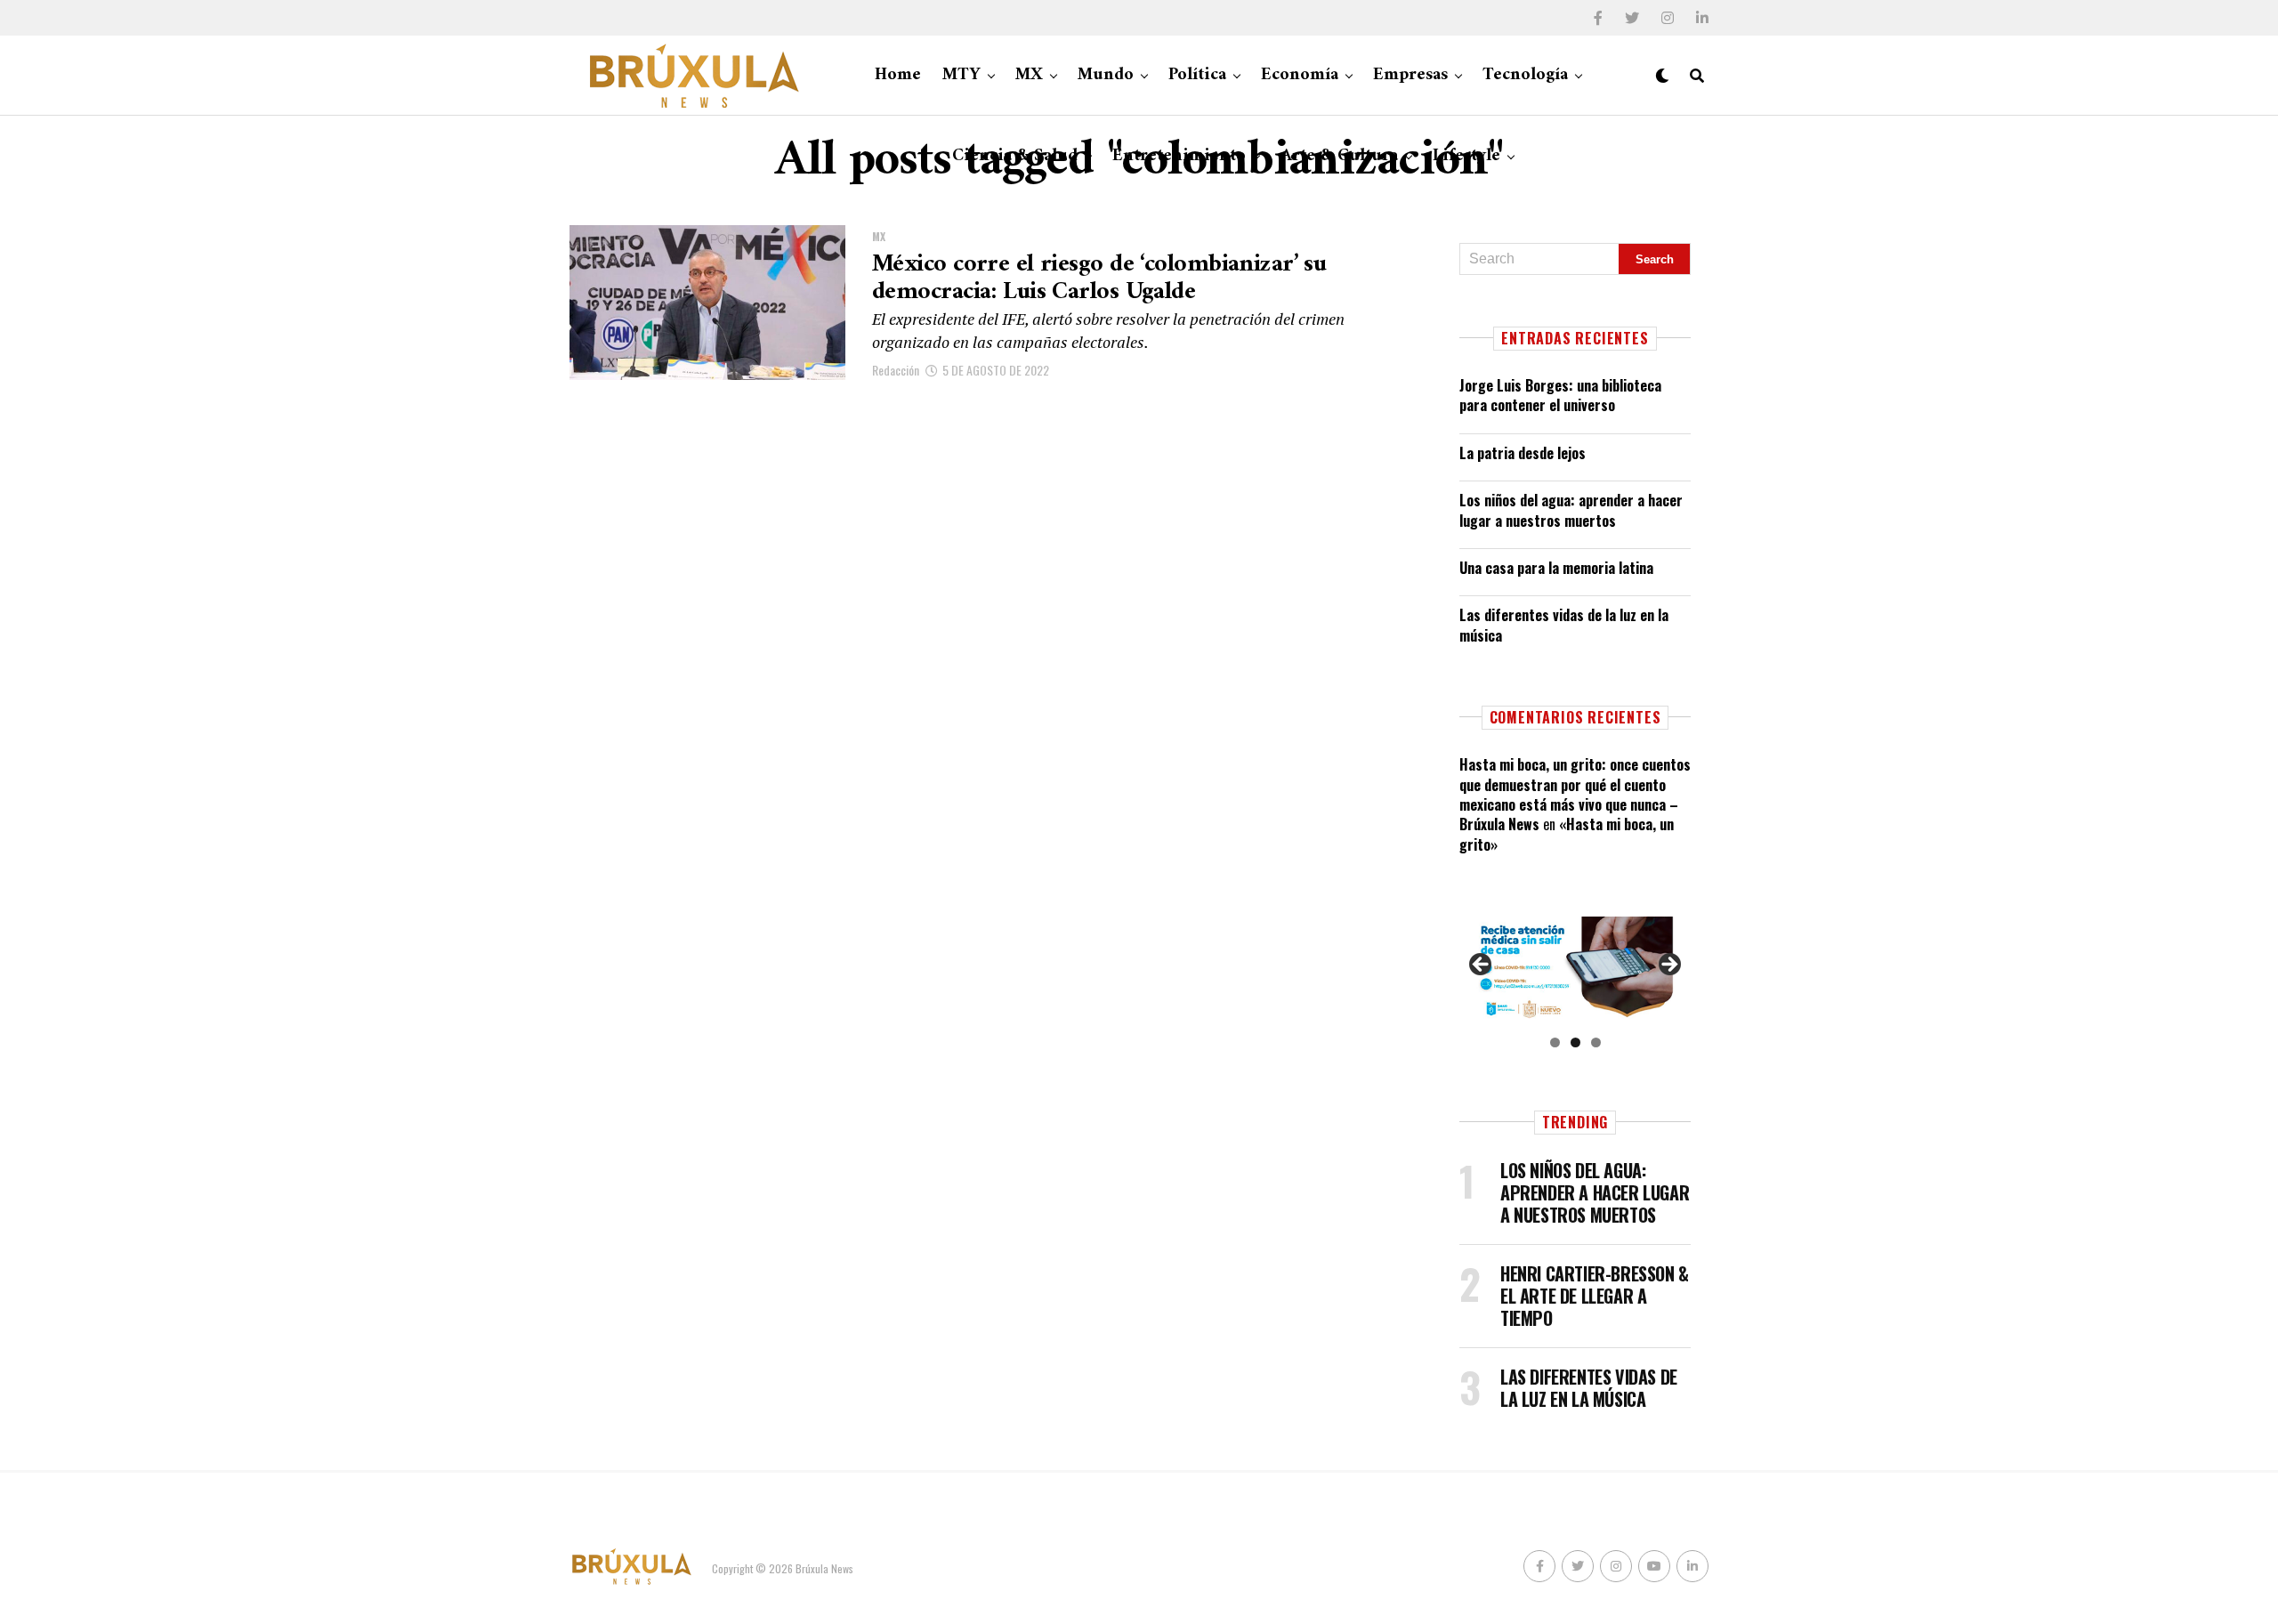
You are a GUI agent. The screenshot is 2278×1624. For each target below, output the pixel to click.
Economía (1300, 75)
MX (1029, 75)
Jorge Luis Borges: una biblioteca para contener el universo (1560, 395)
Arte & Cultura (1339, 156)
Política (1197, 75)
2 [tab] (1575, 1042)
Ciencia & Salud (1015, 156)
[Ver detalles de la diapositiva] (1575, 970)
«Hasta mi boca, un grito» (1567, 834)
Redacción (896, 370)
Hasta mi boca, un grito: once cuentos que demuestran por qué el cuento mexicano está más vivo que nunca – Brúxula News (1575, 794)
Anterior (1482, 966)
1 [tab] (1555, 1042)
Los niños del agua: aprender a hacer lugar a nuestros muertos (1571, 510)
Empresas (1410, 75)
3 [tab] (1596, 1042)
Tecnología (1525, 75)
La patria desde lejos (1523, 453)
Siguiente (1668, 966)
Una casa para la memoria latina (1556, 568)
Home (898, 75)
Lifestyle (1466, 156)
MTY (961, 75)
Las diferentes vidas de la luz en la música (1564, 625)
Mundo (1106, 75)
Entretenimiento (1179, 156)
